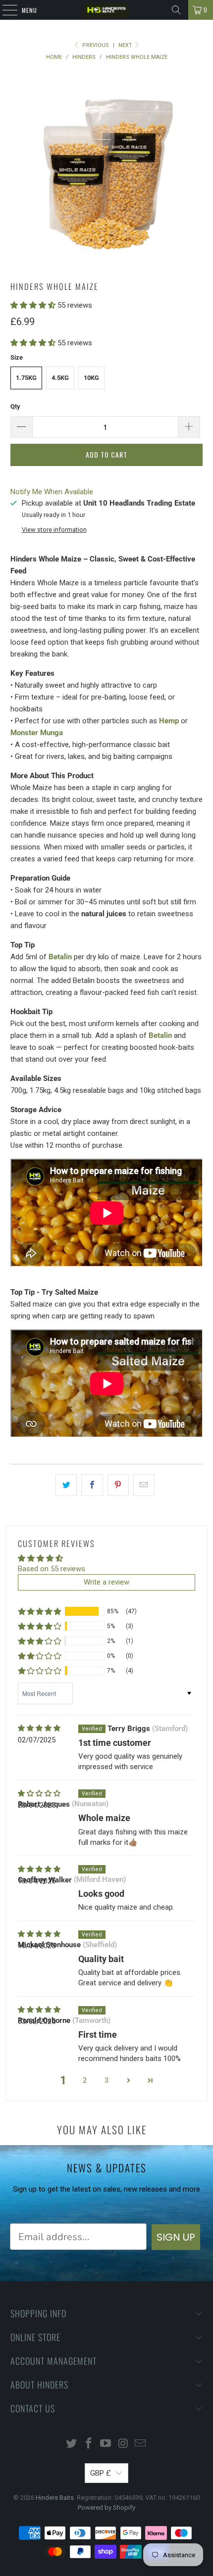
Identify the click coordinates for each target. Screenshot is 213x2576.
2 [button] (85, 2080)
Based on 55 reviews (52, 1569)
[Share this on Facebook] (92, 1485)
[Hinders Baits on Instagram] (123, 2444)
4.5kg (60, 378)
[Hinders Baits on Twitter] (72, 2444)
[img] (39, 1728)
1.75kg (26, 378)
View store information (54, 530)
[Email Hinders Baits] (141, 2444)
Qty (15, 406)
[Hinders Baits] (107, 10)
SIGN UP (176, 2237)
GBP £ (101, 2473)
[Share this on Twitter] (66, 1485)
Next (126, 45)
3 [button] (106, 2080)
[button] (33, 305)
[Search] (176, 10)
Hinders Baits (55, 2498)
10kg (91, 378)
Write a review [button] (106, 1582)
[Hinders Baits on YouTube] (106, 2444)
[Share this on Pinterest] (118, 1485)
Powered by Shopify (106, 2507)
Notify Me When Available (52, 492)
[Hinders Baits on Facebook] (89, 2444)
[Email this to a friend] (144, 1485)
